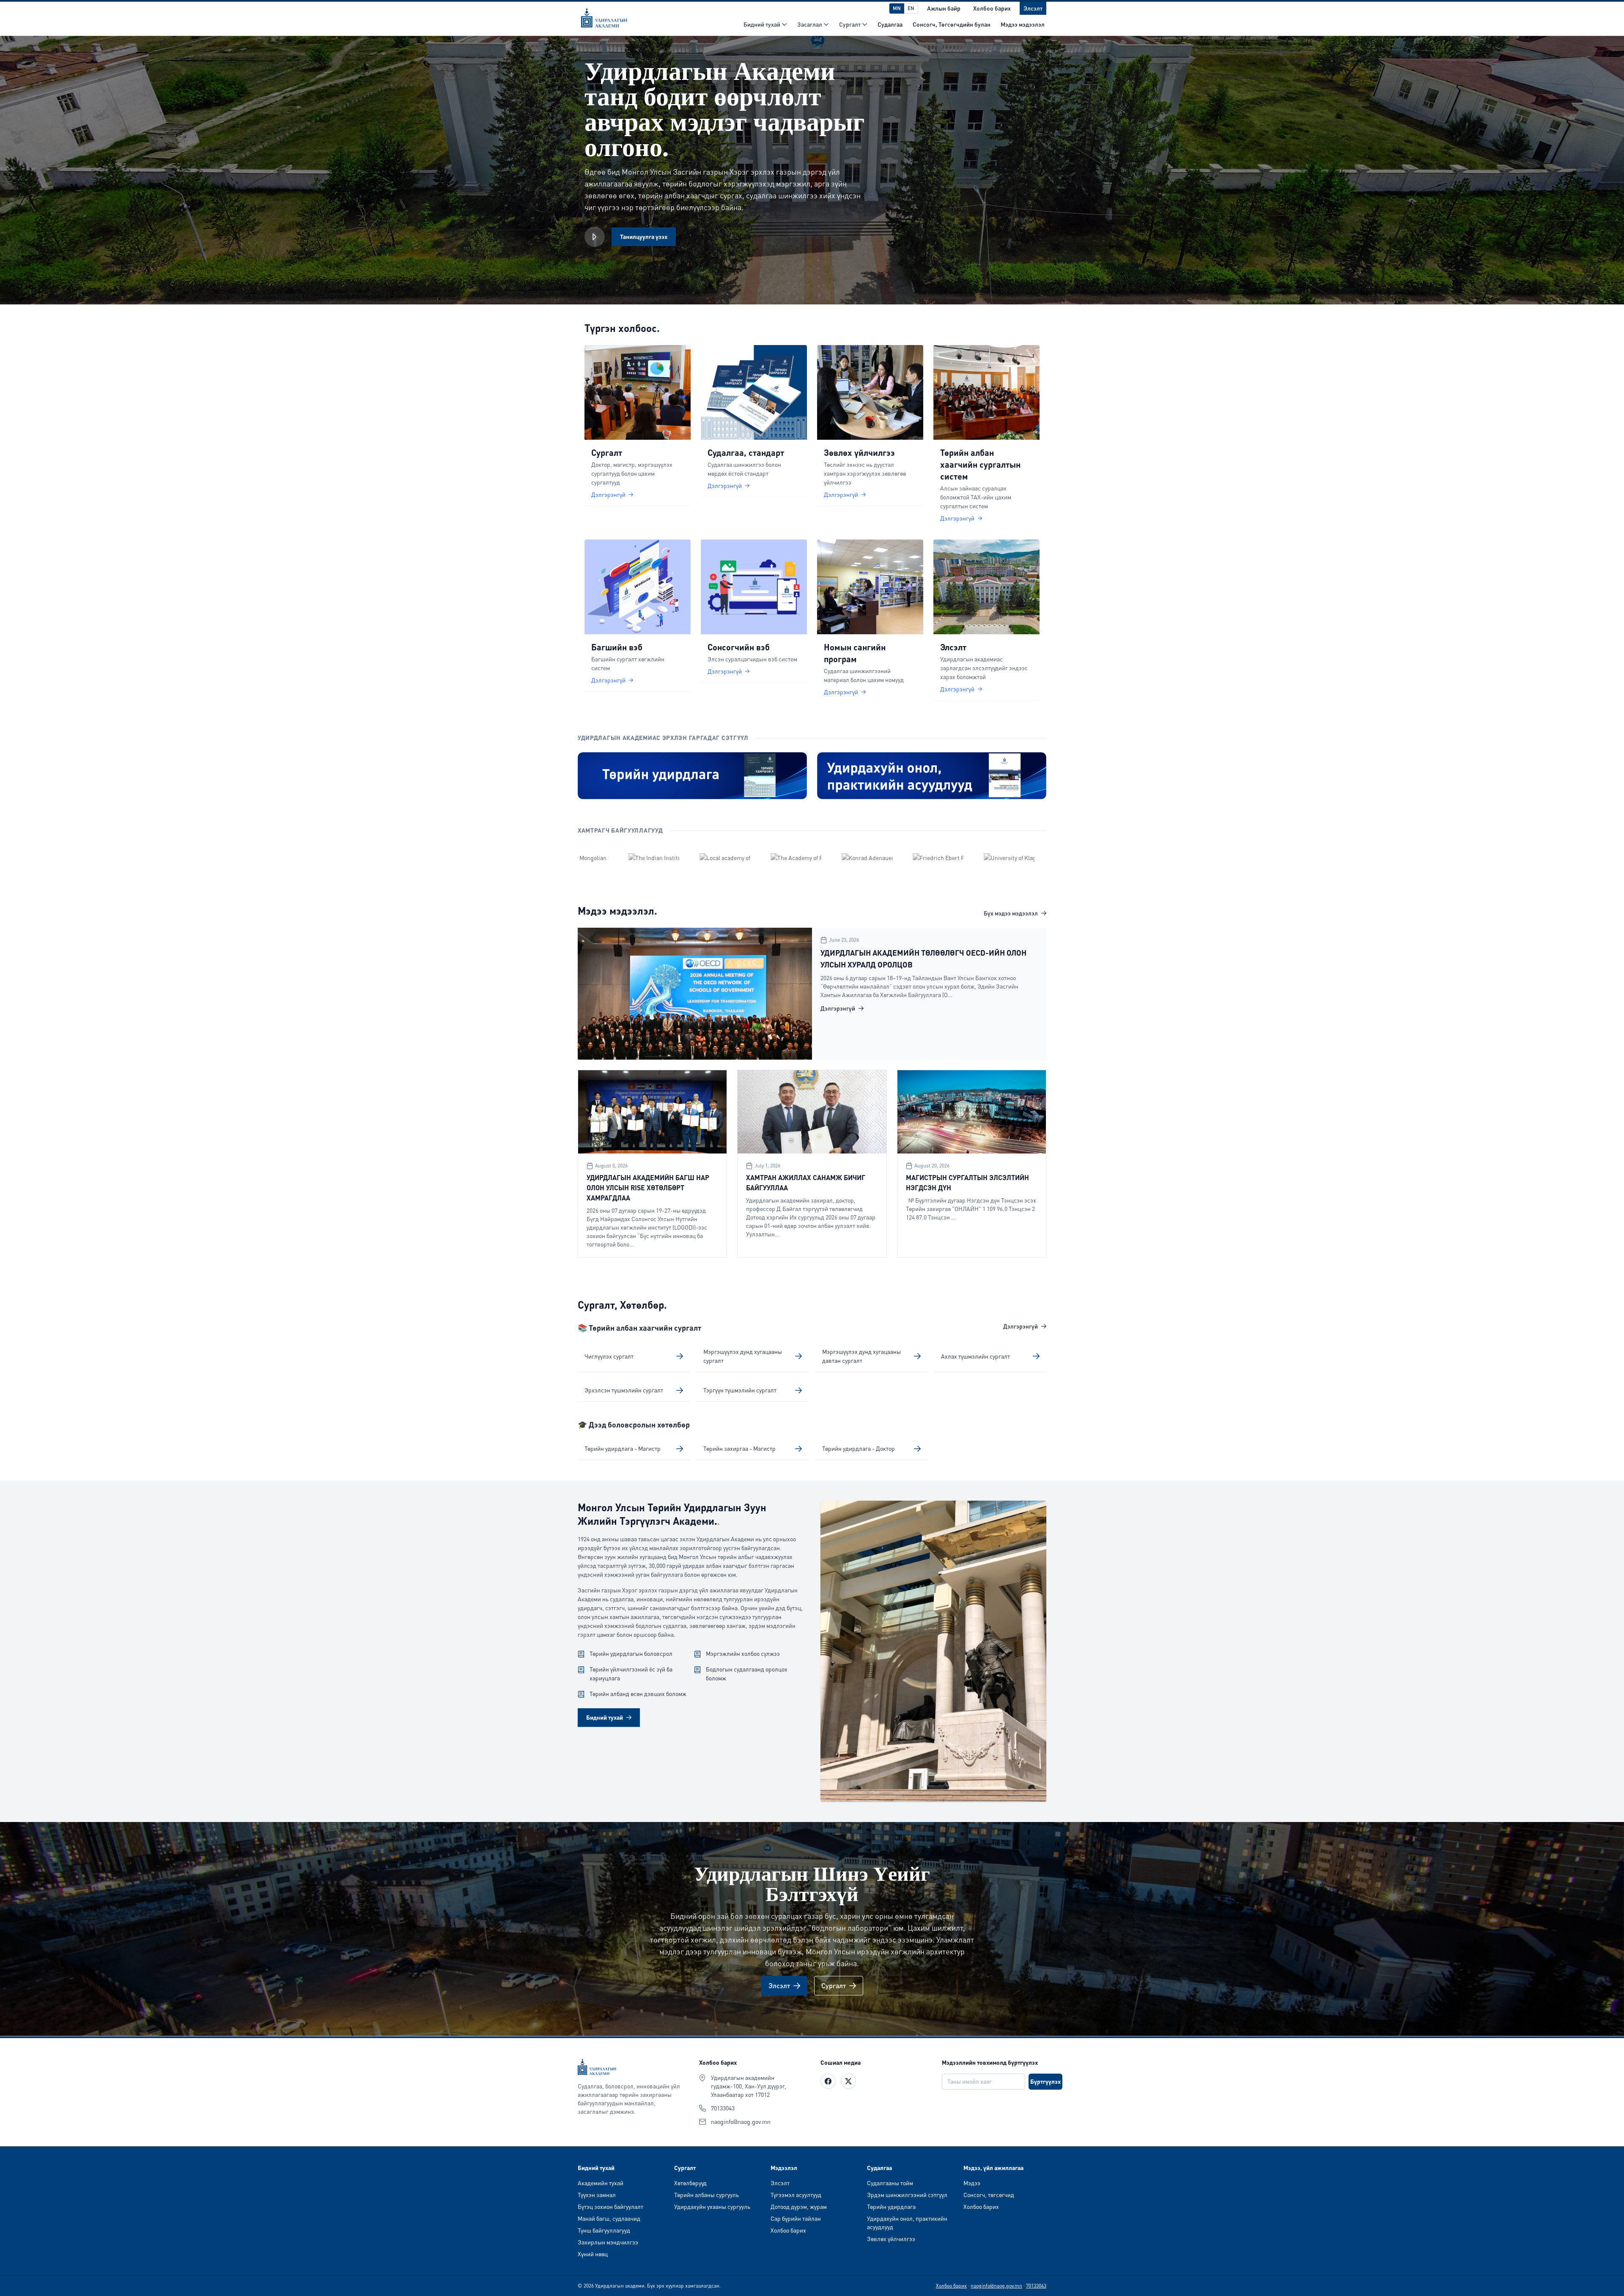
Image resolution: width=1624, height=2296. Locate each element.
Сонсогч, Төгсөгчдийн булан (952, 24)
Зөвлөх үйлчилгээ (891, 2239)
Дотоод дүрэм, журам (799, 2207)
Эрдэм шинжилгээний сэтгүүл (907, 2195)
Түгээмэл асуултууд (796, 2195)
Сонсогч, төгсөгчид (989, 2195)
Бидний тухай (762, 24)
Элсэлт (780, 2183)
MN (897, 8)
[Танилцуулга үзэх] (595, 237)
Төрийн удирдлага (891, 2207)
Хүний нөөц (593, 2254)
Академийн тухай (601, 2183)
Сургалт (850, 24)
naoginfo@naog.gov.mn (741, 2122)
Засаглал (810, 24)
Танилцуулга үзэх (644, 237)
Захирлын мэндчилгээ (608, 2242)
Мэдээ (972, 2183)
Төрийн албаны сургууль (706, 2195)
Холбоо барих (788, 2230)
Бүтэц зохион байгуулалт (610, 2207)
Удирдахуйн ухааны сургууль (712, 2207)
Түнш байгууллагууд (604, 2230)
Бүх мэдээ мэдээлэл (1011, 913)
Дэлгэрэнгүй (838, 1008)
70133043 (723, 2108)
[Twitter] (848, 2081)
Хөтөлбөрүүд (690, 2183)
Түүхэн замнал (597, 2195)
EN (911, 8)
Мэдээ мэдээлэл (1023, 24)
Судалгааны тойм (890, 2183)
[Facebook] (828, 2081)
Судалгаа (890, 24)
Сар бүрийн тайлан (796, 2218)
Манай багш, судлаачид (609, 2218)
